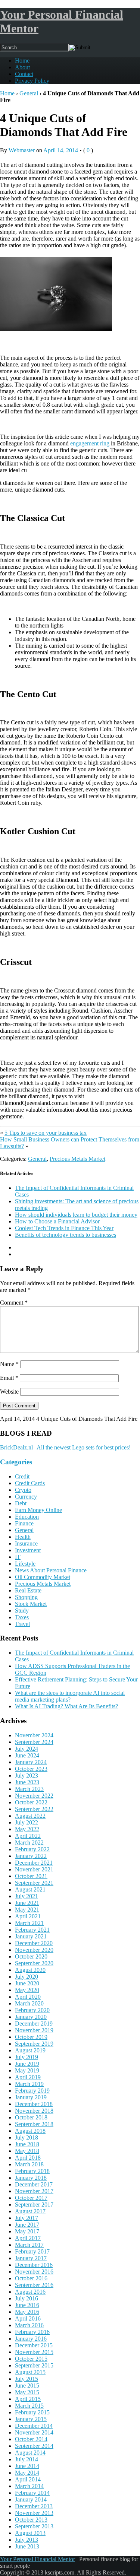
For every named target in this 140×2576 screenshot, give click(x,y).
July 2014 (27, 2459)
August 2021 (30, 1889)
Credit (22, 1476)
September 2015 (34, 2365)
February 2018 (32, 2171)
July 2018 (27, 2137)
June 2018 (27, 2144)
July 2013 (27, 2540)
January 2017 (31, 2258)
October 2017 (31, 2198)
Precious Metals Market (77, 1159)
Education (27, 1517)
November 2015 (34, 2352)
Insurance (26, 1543)
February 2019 (32, 2091)
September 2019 (34, 2044)
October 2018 (31, 2117)
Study (22, 1611)
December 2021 (34, 1863)
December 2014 (34, 2426)
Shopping (26, 1597)
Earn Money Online (38, 1510)
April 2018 (28, 2158)
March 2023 (29, 1789)
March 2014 (29, 2486)
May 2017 (27, 2231)
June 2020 (27, 1983)
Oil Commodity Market (43, 1577)
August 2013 (30, 2533)
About (22, 67)
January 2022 (31, 1856)
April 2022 (28, 1836)
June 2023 (27, 1782)
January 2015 (31, 2419)
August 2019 (30, 2050)
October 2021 (31, 1876)
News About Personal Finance (51, 1570)
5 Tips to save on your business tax (46, 1133)
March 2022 (29, 1843)
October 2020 (31, 1956)
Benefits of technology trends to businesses (66, 1235)
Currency (26, 1497)
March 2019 (29, 2084)
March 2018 (29, 2164)
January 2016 (31, 2339)
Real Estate (28, 1590)
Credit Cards (30, 1483)
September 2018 (34, 2124)
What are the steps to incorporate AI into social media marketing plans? (70, 1696)
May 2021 (27, 1910)
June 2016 (27, 2305)
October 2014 (31, 2439)
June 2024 (27, 1755)
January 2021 (31, 1936)
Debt (21, 1503)
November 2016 (34, 2272)
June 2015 (27, 2386)
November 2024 (34, 1735)
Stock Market (31, 1604)
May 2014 (27, 2473)
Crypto (23, 1490)
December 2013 (34, 2506)
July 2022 (27, 1822)
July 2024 (27, 1749)
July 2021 (27, 1896)
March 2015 (29, 2406)
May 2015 (27, 2392)
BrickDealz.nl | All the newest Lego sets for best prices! (65, 1447)
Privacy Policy (32, 81)
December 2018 (34, 2104)
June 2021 (27, 1903)
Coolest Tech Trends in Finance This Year (64, 1228)
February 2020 (32, 2010)
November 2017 (34, 2191)
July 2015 (27, 2379)
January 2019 (31, 2097)
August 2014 (30, 2453)
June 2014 (27, 2466)
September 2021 (34, 1883)
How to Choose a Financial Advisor (57, 1221)
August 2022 (30, 1816)
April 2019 (28, 2077)
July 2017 (27, 2218)
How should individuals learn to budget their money (76, 1215)
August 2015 (30, 2372)
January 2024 (31, 1762)
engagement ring (90, 443)
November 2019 (34, 2030)
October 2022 (31, 1802)
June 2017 (27, 2225)
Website (9, 1392)
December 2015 (34, 2345)
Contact (24, 74)
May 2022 (27, 1829)
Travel (22, 1624)
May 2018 (27, 2151)
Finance (24, 1523)
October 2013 (31, 2520)
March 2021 (29, 1923)
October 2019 (31, 2037)
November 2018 (34, 2111)
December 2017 (34, 2184)
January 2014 (31, 2499)
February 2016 (32, 2332)
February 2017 (32, 2251)
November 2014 (34, 2432)
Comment (14, 1303)
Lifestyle (25, 1564)
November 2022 (34, 1796)
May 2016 (27, 2312)
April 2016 (28, 2318)
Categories (16, 1462)
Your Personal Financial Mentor (38, 2559)
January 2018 (31, 2178)
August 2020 (30, 1970)
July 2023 (27, 1775)
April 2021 (28, 1916)
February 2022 (32, 1849)
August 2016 (30, 2292)
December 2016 (34, 2265)
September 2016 (34, 2285)
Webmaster (22, 150)
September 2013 (34, 2526)
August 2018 (30, 2131)
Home (22, 61)
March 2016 (29, 2325)
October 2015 (31, 2359)
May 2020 (27, 1990)
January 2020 (31, 2017)
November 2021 (34, 1869)
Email (9, 1378)
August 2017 (30, 2211)
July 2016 (27, 2298)
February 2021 (32, 1930)
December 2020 (34, 1943)
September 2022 (34, 1809)
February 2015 (32, 2412)
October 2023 (31, 1769)
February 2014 (32, 2493)
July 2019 (27, 2057)
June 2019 (27, 2064)
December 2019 (34, 2024)
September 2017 (34, 2205)
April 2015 (28, 2399)
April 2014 (28, 2479)
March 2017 (29, 2245)
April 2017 (28, 2238)
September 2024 (34, 1742)
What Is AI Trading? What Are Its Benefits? (66, 1706)
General (29, 93)
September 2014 (34, 2446)
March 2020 (29, 2003)
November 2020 (34, 1950)
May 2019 (27, 2070)
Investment (28, 1550)
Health (23, 1537)
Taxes (22, 1617)
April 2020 (28, 1997)
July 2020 (27, 1977)
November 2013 (34, 2513)
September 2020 (34, 1963)
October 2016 (31, 2278)
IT (18, 1557)
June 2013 (27, 2546)
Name (9, 1364)
